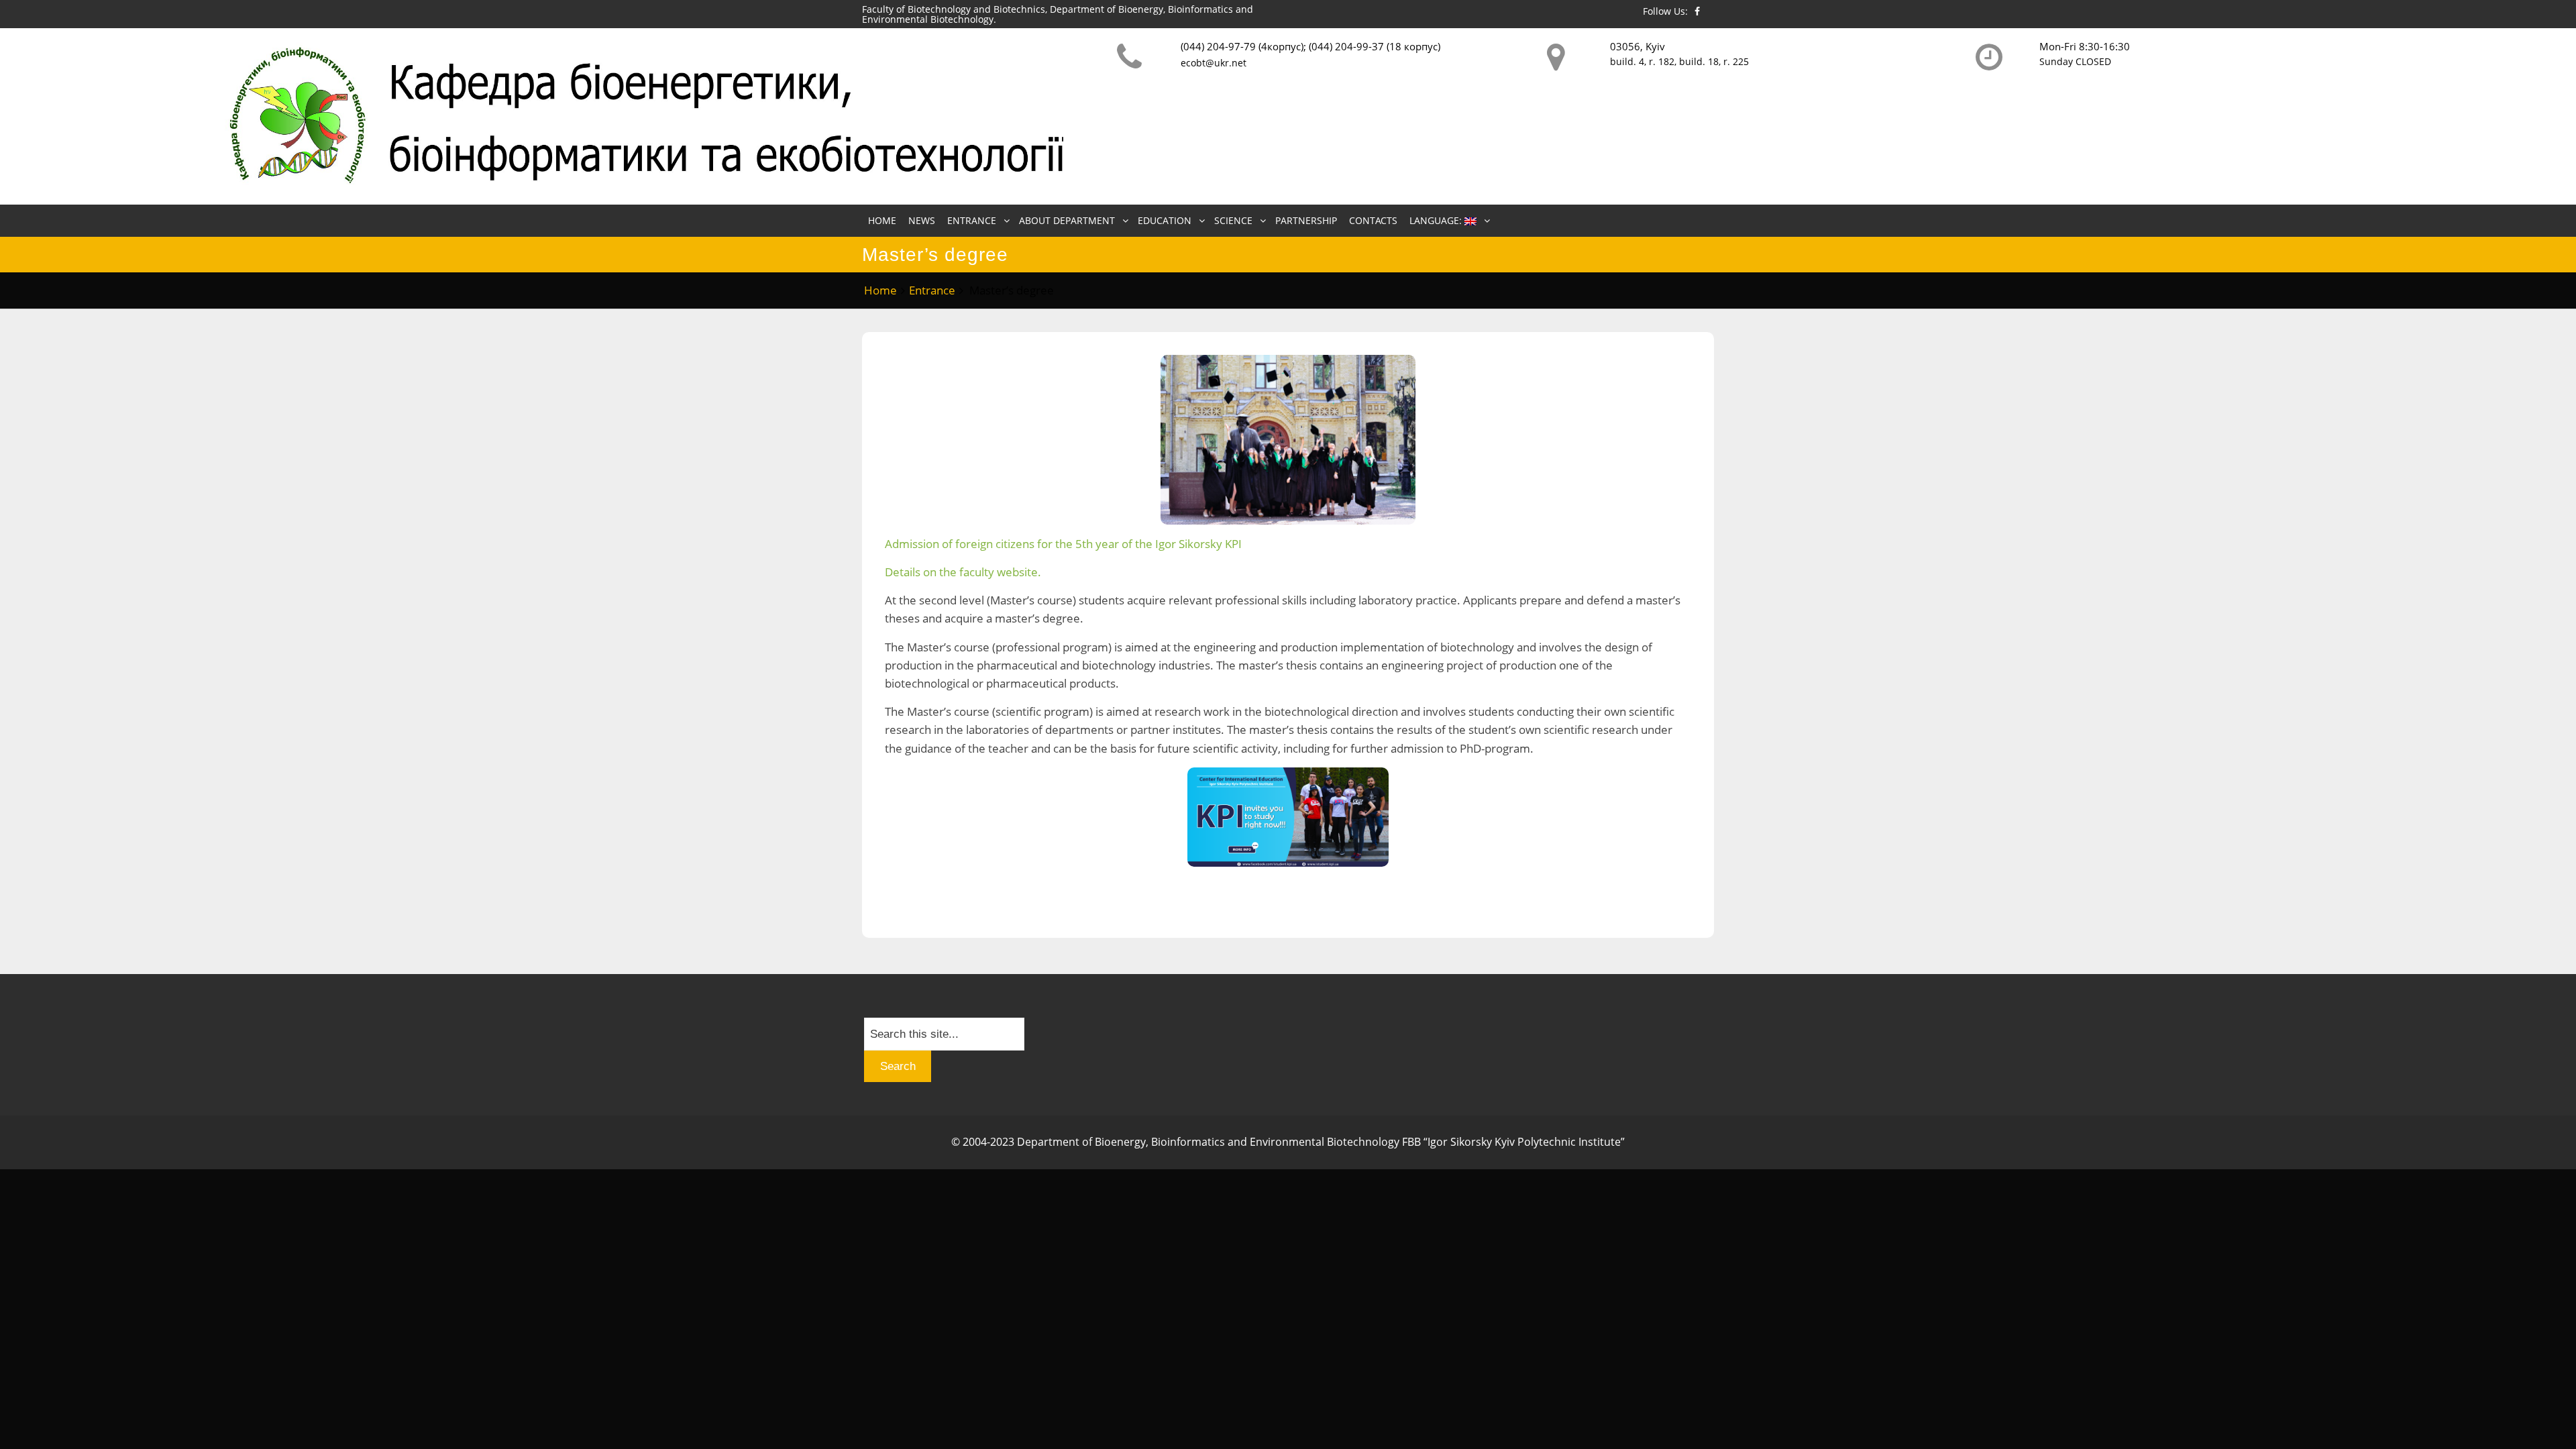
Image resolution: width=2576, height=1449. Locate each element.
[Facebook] (1697, 11)
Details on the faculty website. (963, 572)
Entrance (972, 220)
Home (882, 220)
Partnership (1306, 220)
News (922, 220)
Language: (1437, 220)
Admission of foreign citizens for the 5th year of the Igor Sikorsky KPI (1065, 544)
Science (1233, 220)
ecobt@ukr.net (1214, 63)
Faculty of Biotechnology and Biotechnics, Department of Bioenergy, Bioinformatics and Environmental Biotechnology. (1058, 14)
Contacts (1373, 220)
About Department (1067, 220)
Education (1165, 220)
